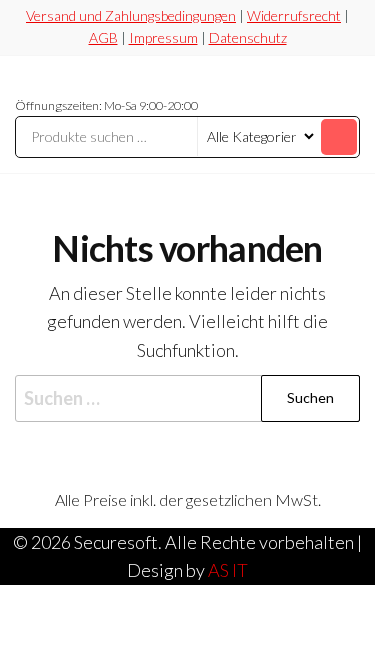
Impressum (163, 37)
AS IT (228, 570)
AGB (103, 37)
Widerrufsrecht (294, 15)
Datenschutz (248, 37)
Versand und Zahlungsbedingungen (131, 15)
